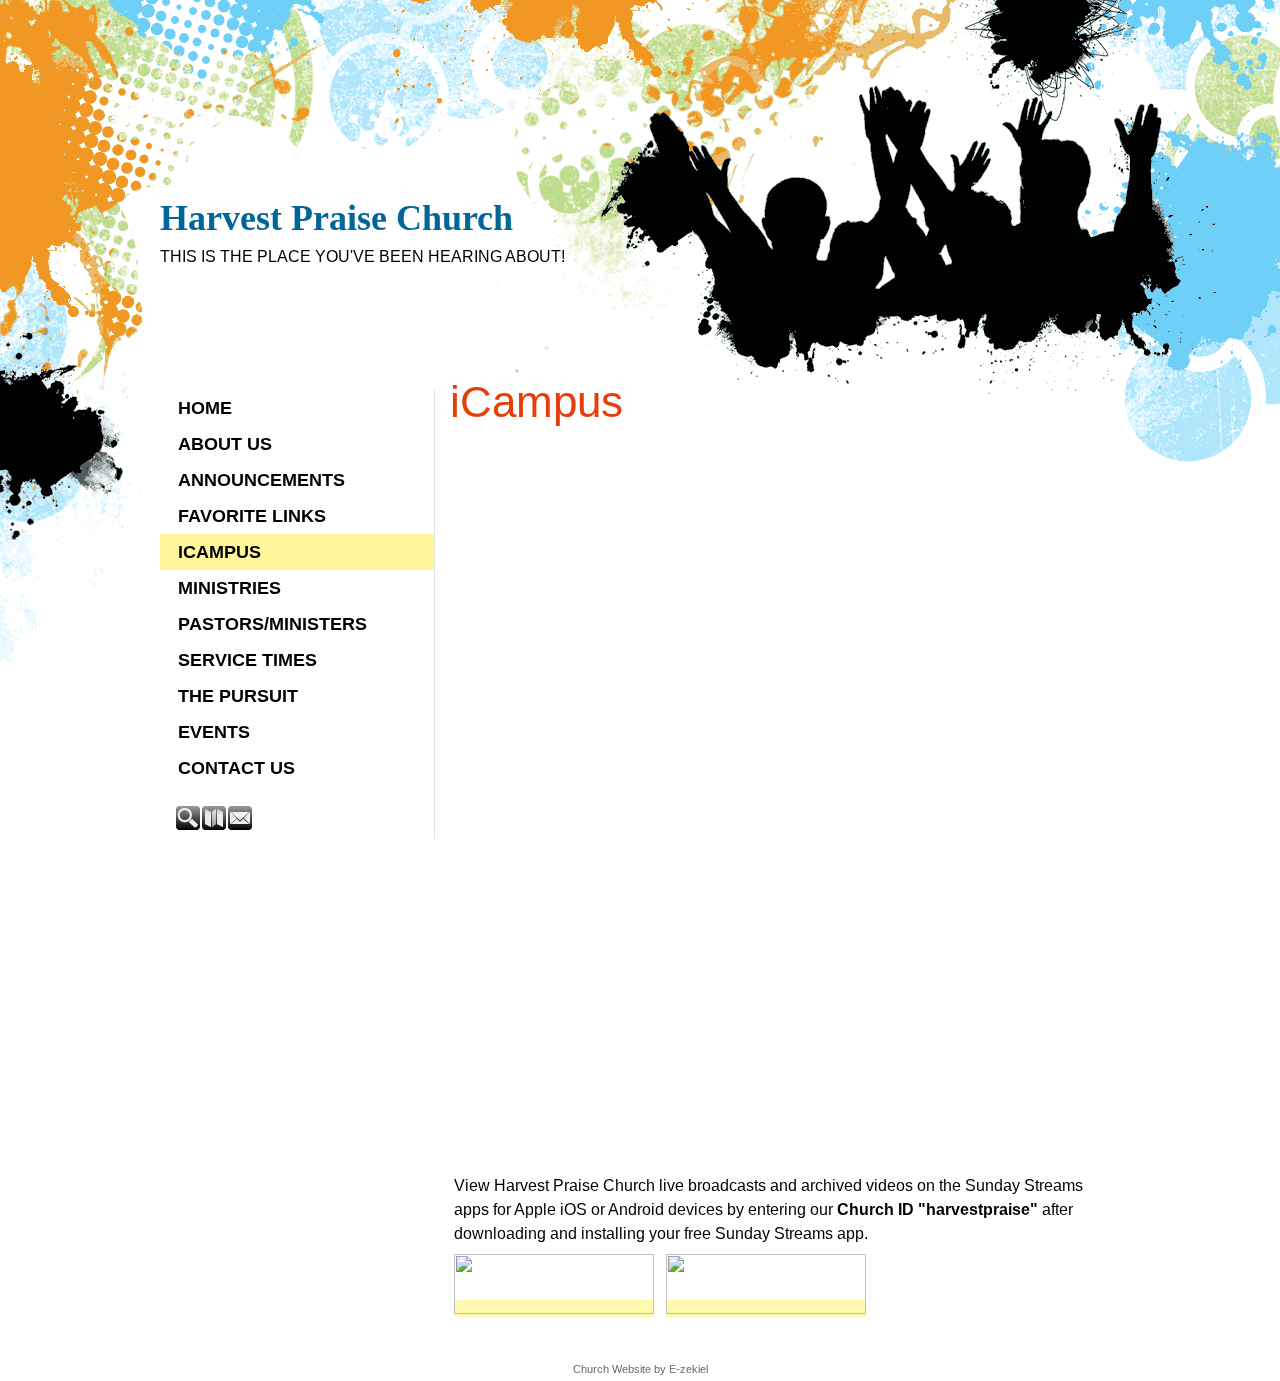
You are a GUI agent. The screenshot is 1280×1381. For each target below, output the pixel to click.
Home (205, 408)
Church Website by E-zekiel (640, 1369)
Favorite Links (252, 516)
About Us (225, 444)
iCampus (219, 552)
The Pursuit (238, 696)
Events (214, 732)
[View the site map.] (215, 824)
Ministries (229, 588)
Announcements (261, 480)
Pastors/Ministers (272, 624)
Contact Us (236, 768)
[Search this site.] (189, 824)
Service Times (247, 660)
